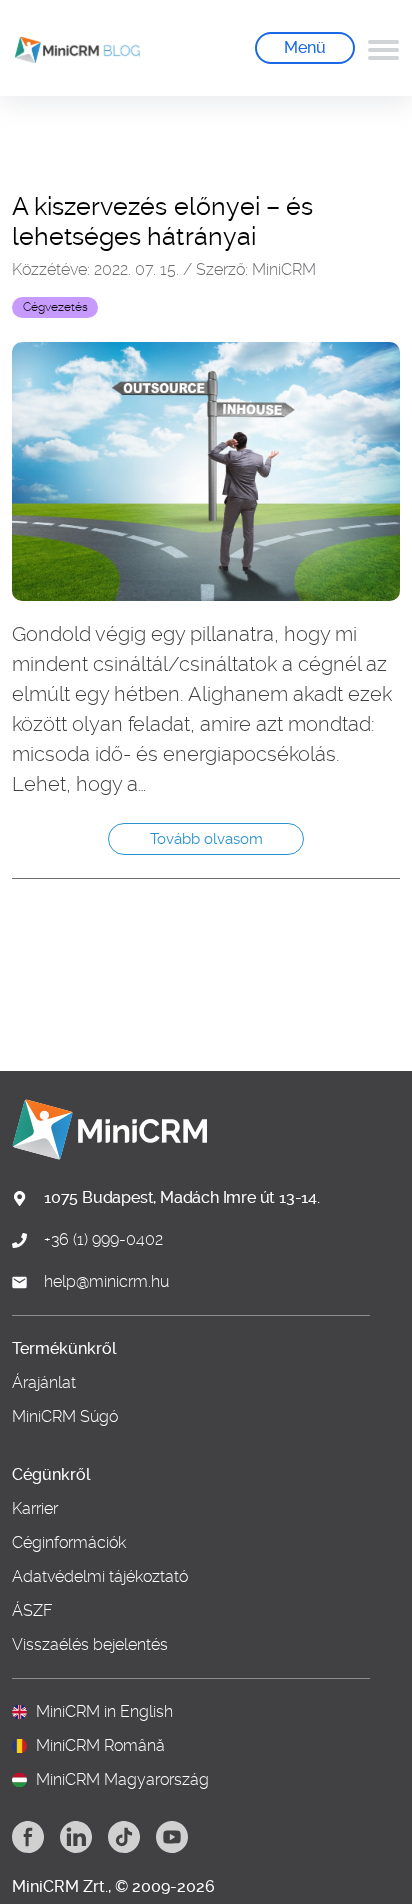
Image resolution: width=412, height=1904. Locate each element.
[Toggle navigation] (383, 48)
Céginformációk (69, 1543)
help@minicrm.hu (106, 1282)
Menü (305, 47)
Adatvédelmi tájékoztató (100, 1577)
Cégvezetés (55, 307)
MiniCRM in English (104, 1712)
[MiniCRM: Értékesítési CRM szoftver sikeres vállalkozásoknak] (70, 48)
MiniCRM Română (100, 1746)
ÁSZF (32, 1611)
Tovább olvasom (206, 839)
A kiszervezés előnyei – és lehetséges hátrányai (162, 221)
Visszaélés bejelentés (90, 1645)
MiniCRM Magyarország (122, 1780)
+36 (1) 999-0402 (103, 1240)
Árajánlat (44, 1383)
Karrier (35, 1509)
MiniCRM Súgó (65, 1417)
